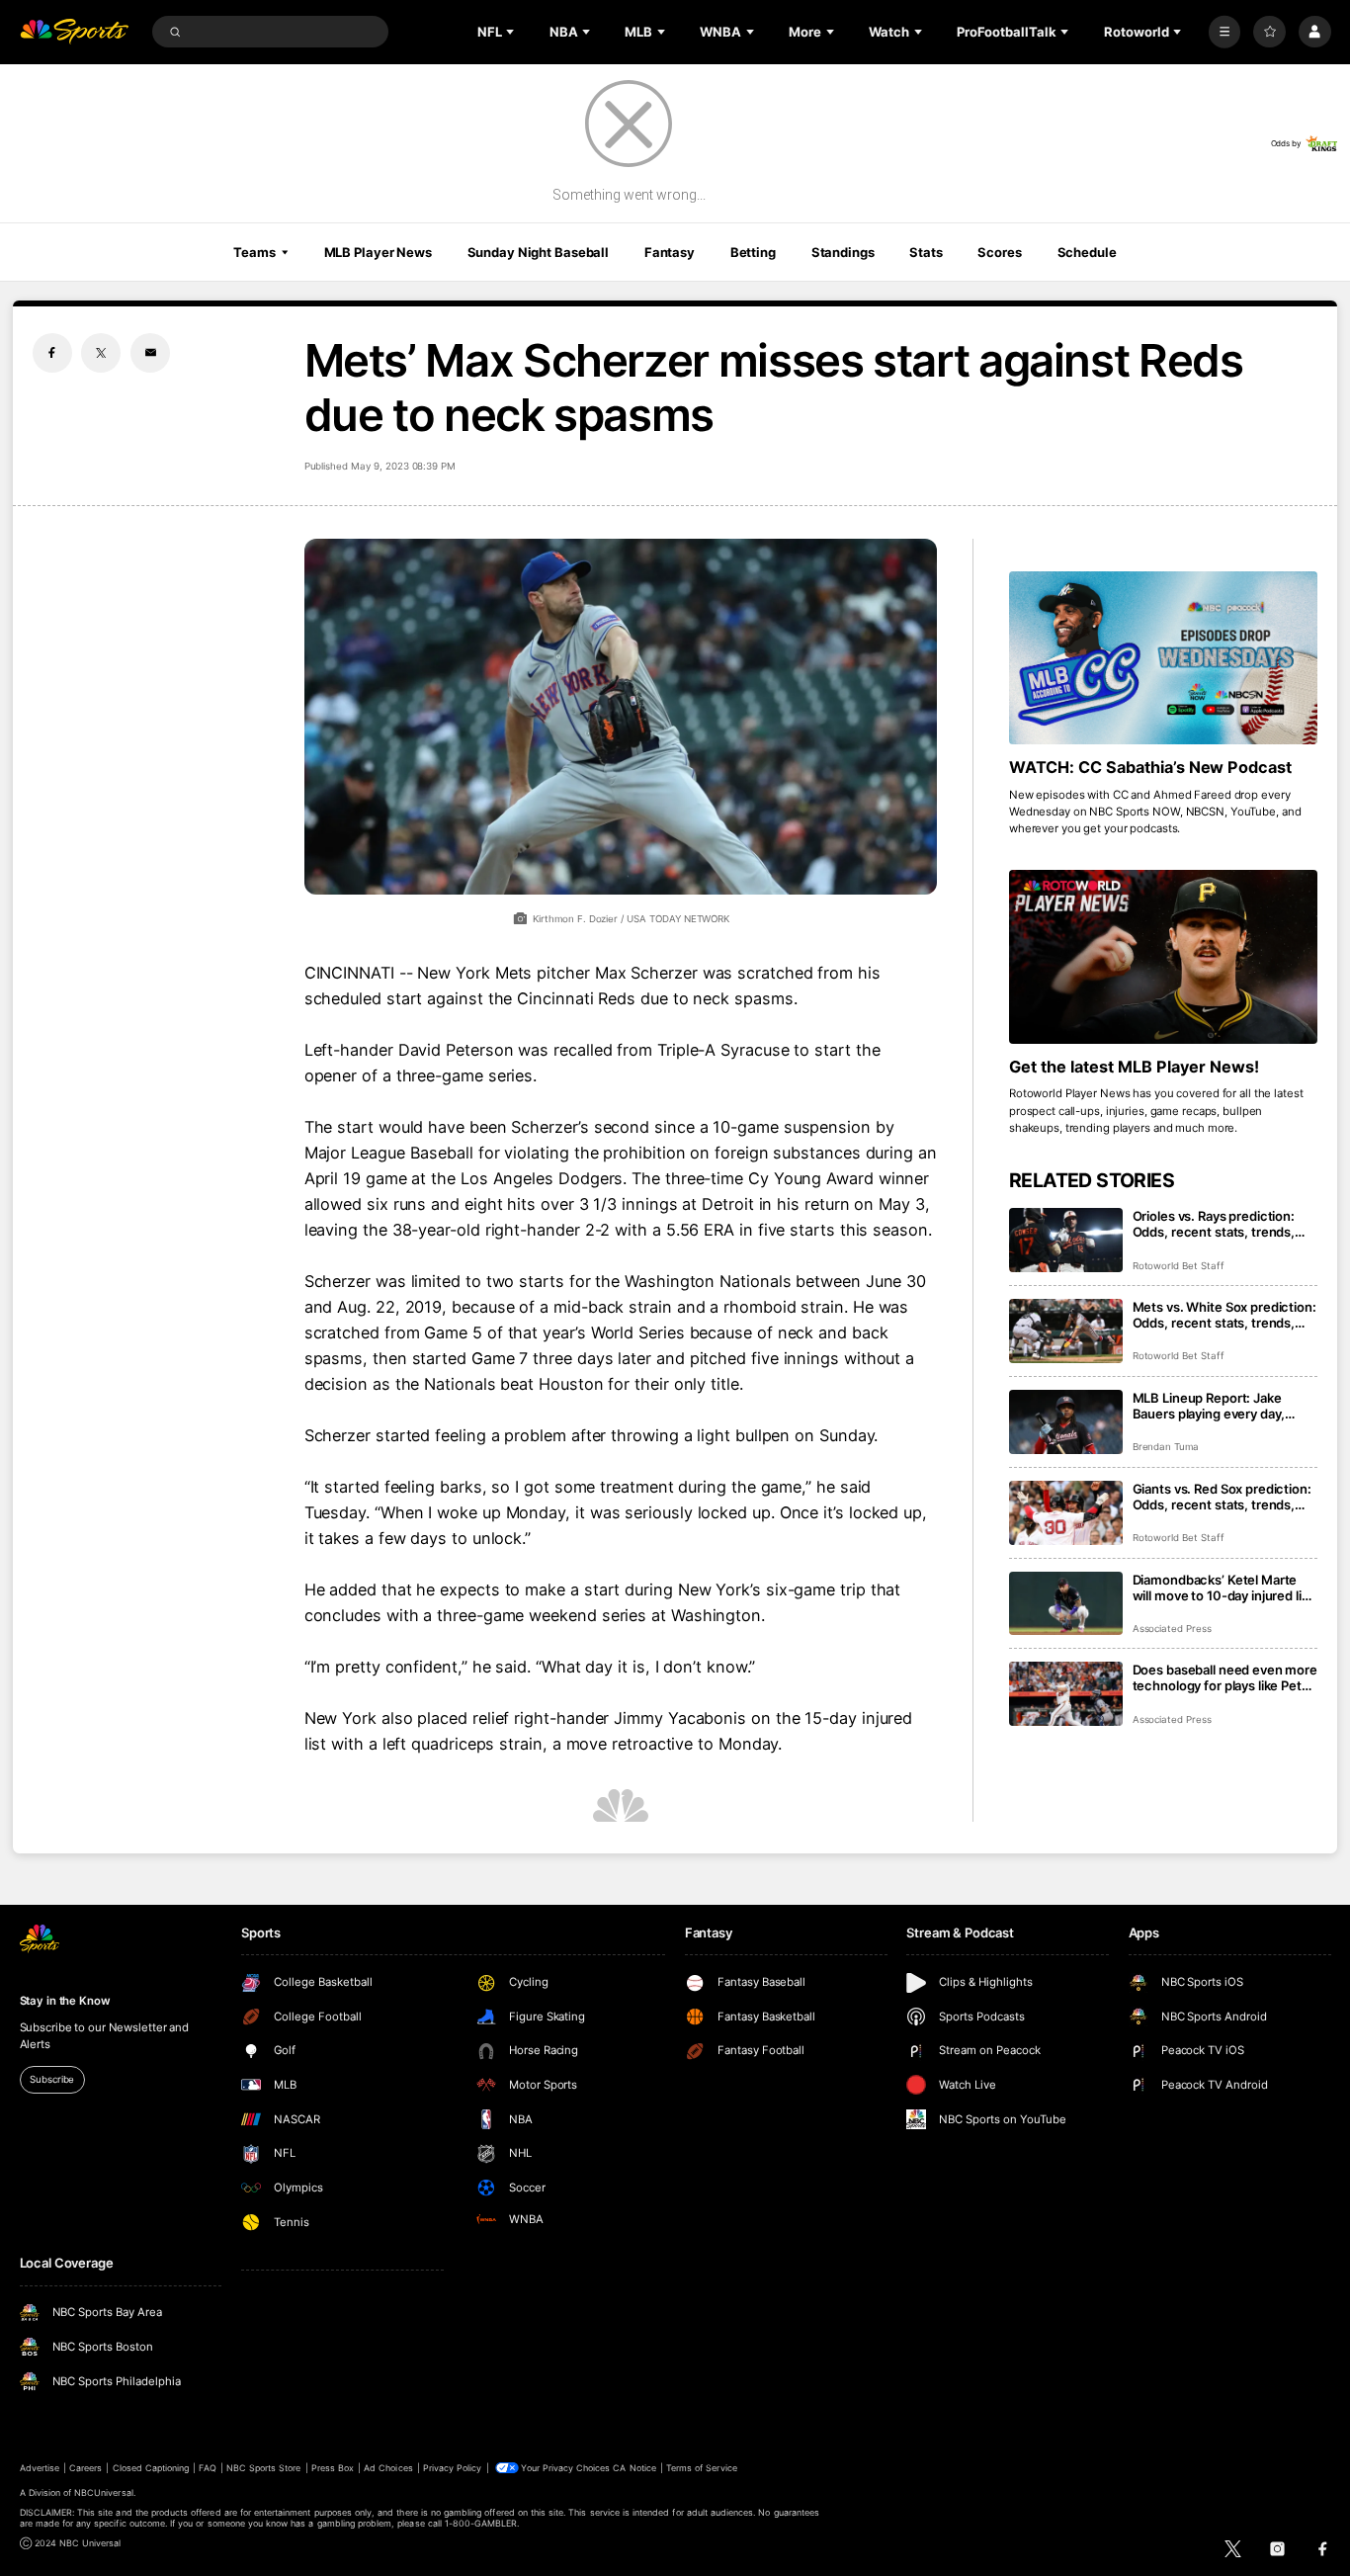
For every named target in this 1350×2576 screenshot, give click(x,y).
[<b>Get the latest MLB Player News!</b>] (1164, 957)
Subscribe (52, 2079)
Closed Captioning (151, 2468)
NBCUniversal (104, 2492)
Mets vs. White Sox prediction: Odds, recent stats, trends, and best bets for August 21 (1224, 1315)
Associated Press (1172, 1629)
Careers (85, 2468)
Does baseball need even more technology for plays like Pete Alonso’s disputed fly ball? (1225, 1677)
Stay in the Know (65, 2001)
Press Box (333, 2468)
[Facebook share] (52, 353)
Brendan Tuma (1166, 1447)
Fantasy (670, 252)
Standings (843, 252)
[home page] (75, 32)
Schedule (1087, 252)
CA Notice (634, 2468)
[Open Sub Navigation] (512, 32)
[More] (1225, 32)
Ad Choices (388, 2468)
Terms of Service (702, 2468)
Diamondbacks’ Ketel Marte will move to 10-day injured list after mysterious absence (1223, 1588)
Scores (999, 252)
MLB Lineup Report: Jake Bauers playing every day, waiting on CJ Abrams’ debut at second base (1219, 1406)
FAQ (207, 2468)
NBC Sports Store (264, 2468)
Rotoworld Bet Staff (1179, 1266)
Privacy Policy (453, 2468)
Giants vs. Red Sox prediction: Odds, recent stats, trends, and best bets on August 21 (1222, 1497)
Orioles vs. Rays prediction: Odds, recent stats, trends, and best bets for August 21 (1216, 1224)
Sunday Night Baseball (538, 252)
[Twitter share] (101, 353)
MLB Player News (378, 252)
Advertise (40, 2468)
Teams (254, 252)
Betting (753, 252)
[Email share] (150, 353)
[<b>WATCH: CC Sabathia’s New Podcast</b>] (1164, 658)
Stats (926, 252)
